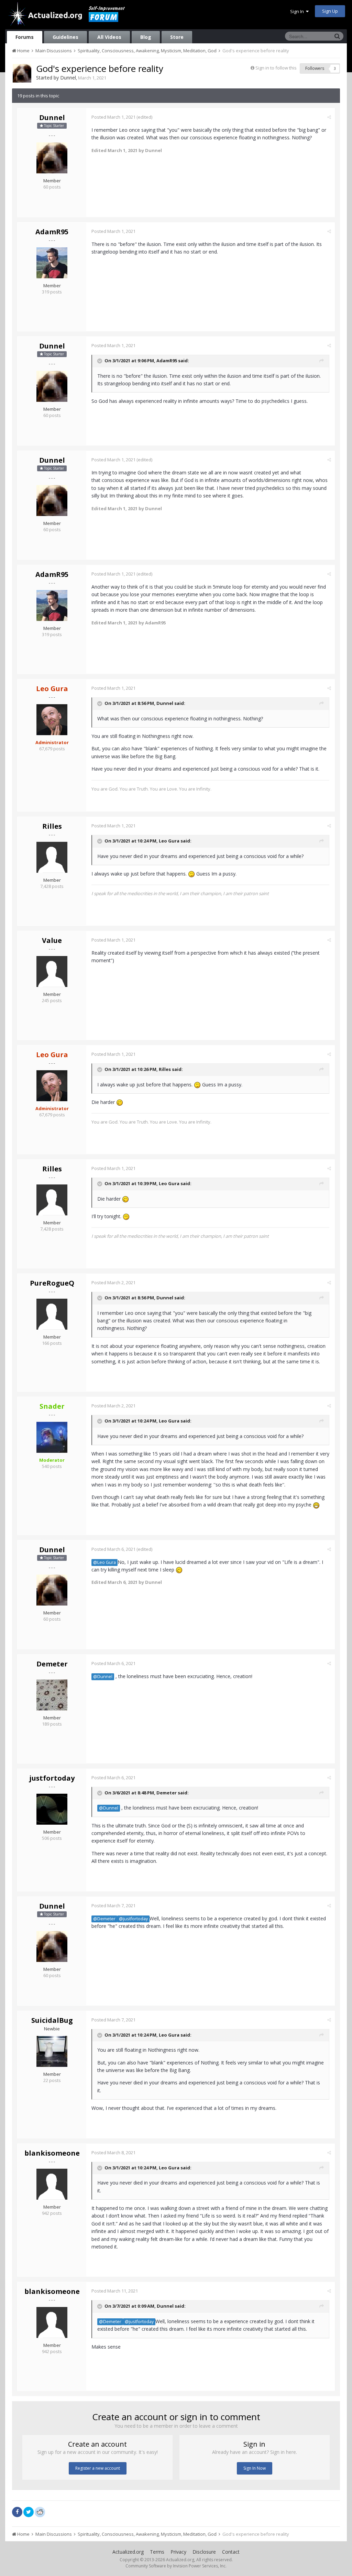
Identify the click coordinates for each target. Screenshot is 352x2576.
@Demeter (104, 1919)
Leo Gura (169, 841)
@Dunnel (103, 1677)
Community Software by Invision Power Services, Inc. (176, 2566)
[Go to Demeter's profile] (52, 1695)
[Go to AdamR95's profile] (52, 263)
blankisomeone (52, 2153)
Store (177, 37)
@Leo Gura (104, 1562)
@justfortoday (133, 1919)
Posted (113, 117)
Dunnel (68, 78)
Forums (25, 37)
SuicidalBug (52, 2020)
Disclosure (204, 2552)
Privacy (178, 2552)
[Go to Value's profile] (52, 972)
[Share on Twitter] (29, 2512)
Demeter (52, 1664)
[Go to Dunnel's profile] (22, 73)
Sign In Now (255, 2468)
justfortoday (52, 1778)
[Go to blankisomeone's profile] (52, 2184)
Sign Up (330, 11)
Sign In (298, 11)
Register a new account (98, 2468)
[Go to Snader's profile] (52, 1437)
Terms (157, 2552)
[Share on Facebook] (17, 2512)
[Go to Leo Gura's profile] (52, 720)
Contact (231, 2552)
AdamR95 (52, 232)
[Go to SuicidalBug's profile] (52, 2051)
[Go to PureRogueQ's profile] (52, 1314)
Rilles (52, 826)
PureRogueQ (52, 1283)
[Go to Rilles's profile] (52, 857)
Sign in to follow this (276, 68)
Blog (146, 37)
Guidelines (65, 37)
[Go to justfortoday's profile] (52, 1809)
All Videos (109, 37)
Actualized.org (128, 2552)
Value (52, 940)
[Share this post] (329, 117)
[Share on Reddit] (40, 2511)
